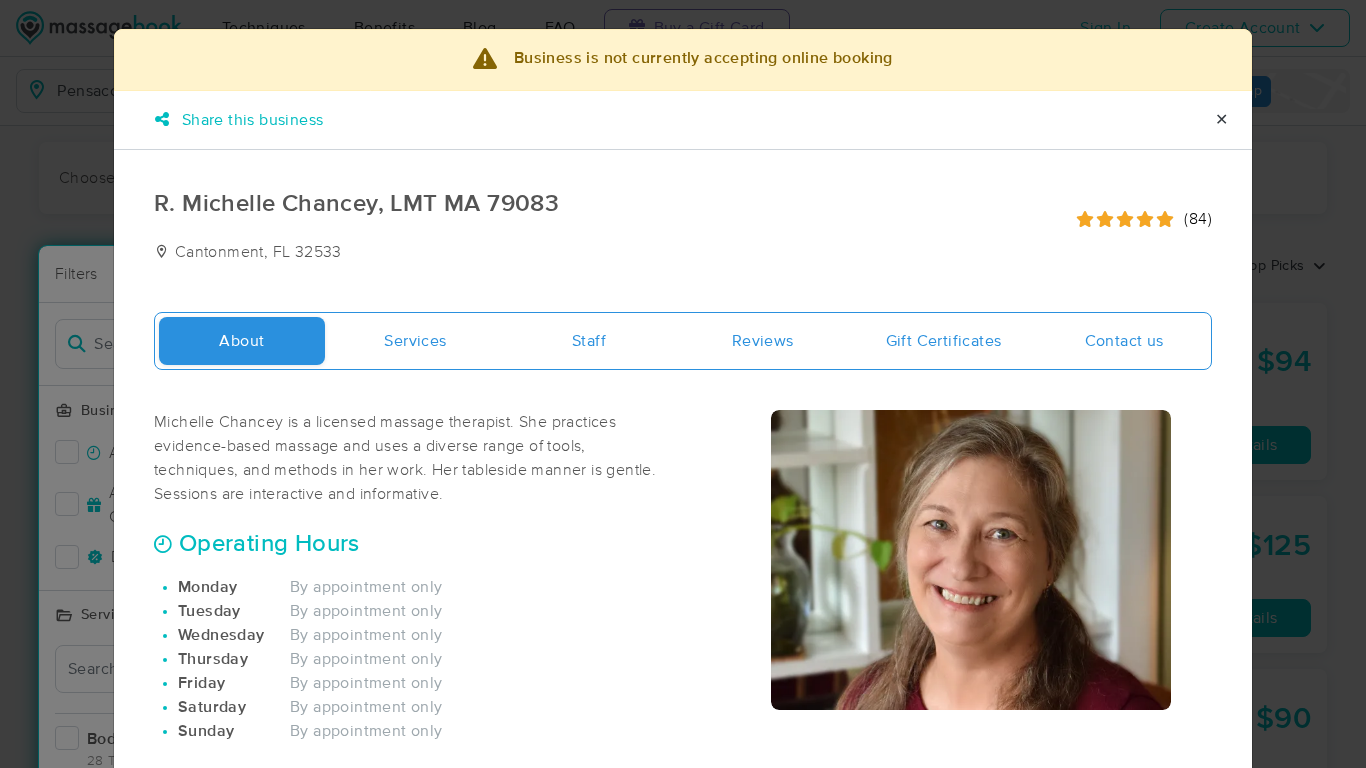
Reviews (763, 341)
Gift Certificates (944, 341)
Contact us (1124, 341)
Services (415, 341)
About (241, 341)
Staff (589, 341)
